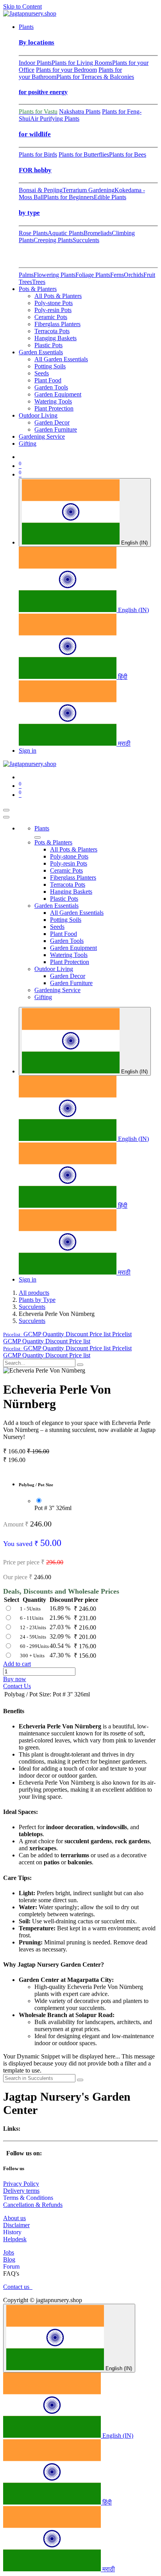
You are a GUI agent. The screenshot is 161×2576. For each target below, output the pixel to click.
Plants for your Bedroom (66, 70)
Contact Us (17, 1686)
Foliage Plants (93, 275)
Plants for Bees (128, 154)
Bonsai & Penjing (41, 190)
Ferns (117, 275)
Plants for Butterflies (84, 154)
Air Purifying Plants (55, 119)
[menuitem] (26, 27)
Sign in (28, 751)
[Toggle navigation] (6, 810)
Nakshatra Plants (80, 112)
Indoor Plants (35, 63)
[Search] (80, 1365)
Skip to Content (22, 6)
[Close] (6, 817)
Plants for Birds (38, 154)
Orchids (134, 275)
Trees (39, 282)
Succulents (86, 240)
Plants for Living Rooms (82, 63)
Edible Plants (110, 197)
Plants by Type (37, 1300)
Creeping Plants (53, 240)
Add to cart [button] (17, 1664)
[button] (67, 1334)
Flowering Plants (55, 275)
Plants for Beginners (69, 197)
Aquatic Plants (66, 233)
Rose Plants (33, 233)
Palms (26, 275)
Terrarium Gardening (89, 190)
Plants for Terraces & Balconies (95, 77)
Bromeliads (98, 233)
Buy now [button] (15, 1679)
